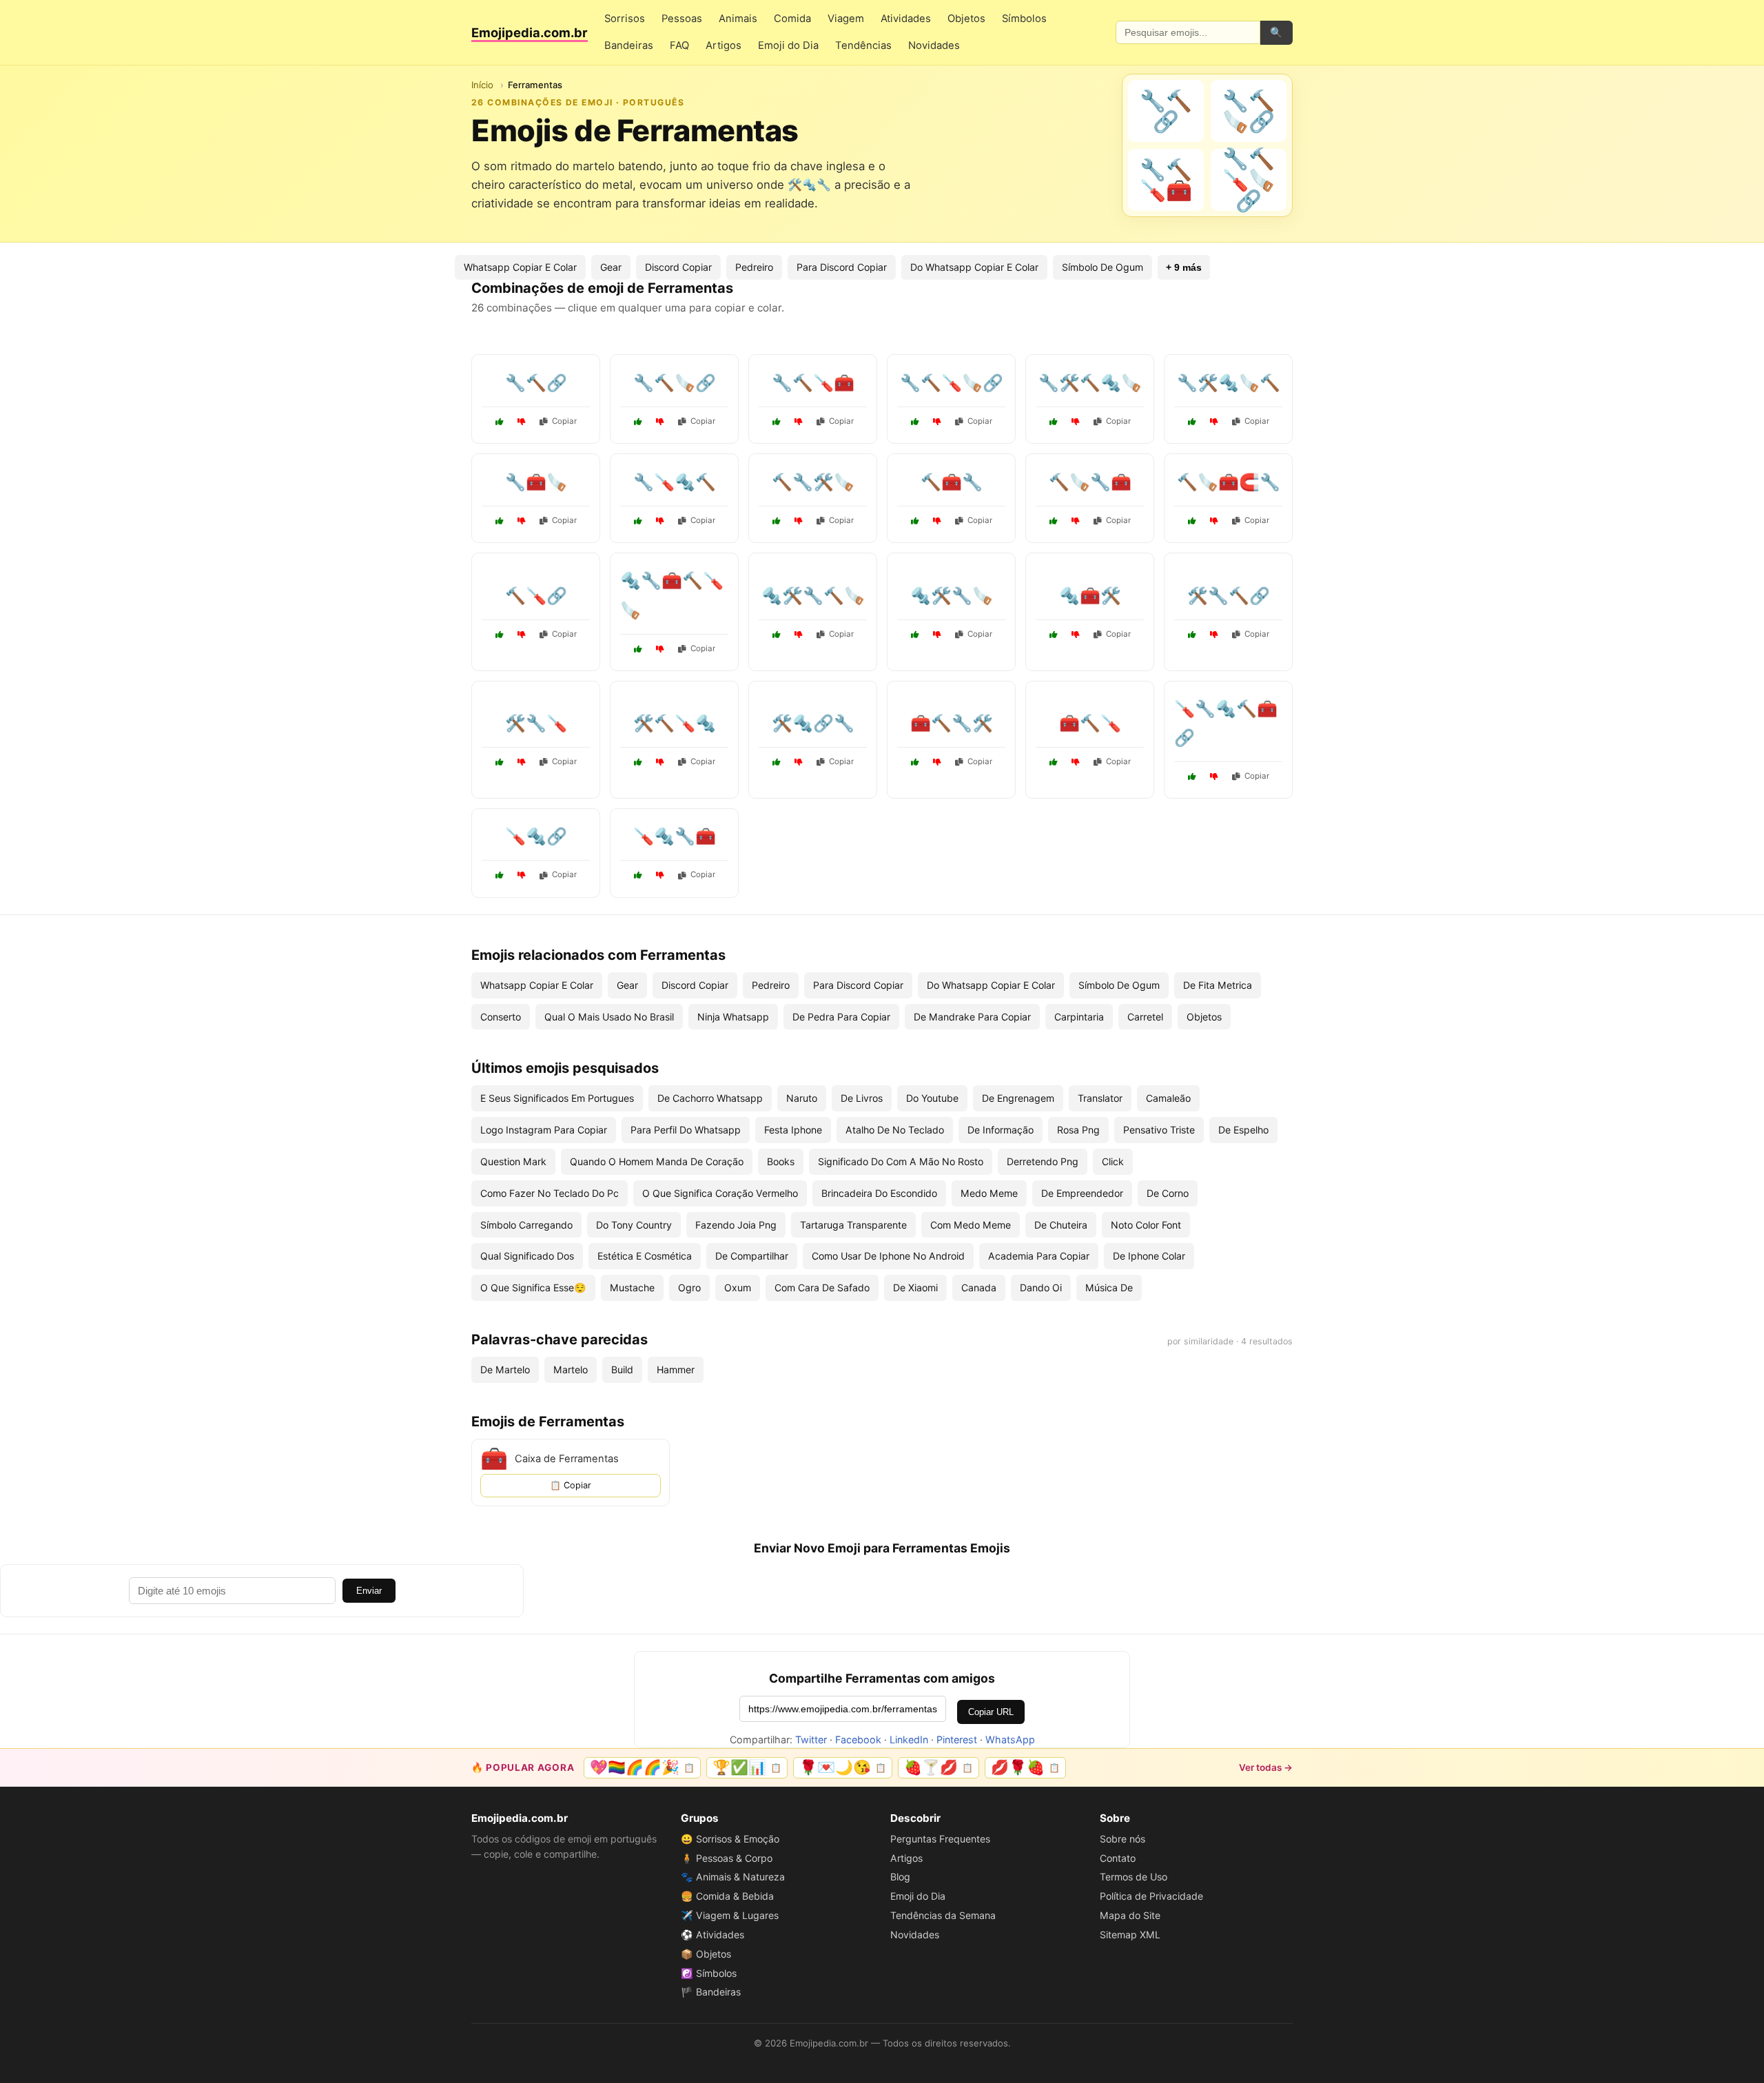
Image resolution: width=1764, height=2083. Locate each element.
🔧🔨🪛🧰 (813, 383)
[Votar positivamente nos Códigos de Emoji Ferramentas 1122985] (1192, 635)
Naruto (802, 1098)
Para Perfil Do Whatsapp (686, 1130)
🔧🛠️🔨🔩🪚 (1090, 383)
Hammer (676, 1369)
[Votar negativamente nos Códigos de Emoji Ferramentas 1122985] (1214, 635)
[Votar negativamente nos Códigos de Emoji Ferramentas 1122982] (799, 521)
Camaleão (1168, 1098)
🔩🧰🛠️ (1090, 596)
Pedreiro (754, 267)
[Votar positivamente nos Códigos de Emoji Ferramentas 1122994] (500, 422)
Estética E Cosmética (645, 1256)
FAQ (679, 45)
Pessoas (682, 19)
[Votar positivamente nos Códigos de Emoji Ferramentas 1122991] (915, 521)
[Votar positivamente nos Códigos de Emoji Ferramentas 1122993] (915, 635)
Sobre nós (1122, 1839)
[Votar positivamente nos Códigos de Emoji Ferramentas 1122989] (500, 875)
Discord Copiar (678, 267)
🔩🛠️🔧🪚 (952, 596)
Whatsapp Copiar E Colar (520, 267)
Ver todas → (1266, 1767)
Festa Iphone (793, 1130)
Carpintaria (1079, 1017)
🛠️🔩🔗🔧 (813, 723)
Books (781, 1161)
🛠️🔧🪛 (536, 723)
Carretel (1145, 1017)
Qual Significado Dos (527, 1256)
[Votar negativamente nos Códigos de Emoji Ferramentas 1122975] (1214, 777)
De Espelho (1243, 1130)
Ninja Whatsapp (733, 1017)
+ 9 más (1184, 267)
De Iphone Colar (1149, 1256)
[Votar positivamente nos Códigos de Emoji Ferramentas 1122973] (777, 762)
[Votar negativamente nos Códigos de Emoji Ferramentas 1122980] (1214, 422)
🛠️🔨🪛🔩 (675, 723)
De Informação (1001, 1130)
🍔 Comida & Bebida (727, 1896)
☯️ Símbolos (709, 1973)
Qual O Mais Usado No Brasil (609, 1017)
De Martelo (505, 1369)
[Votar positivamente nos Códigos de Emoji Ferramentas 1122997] (638, 422)
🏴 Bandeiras (711, 1992)
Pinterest (957, 1740)
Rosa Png (1078, 1130)
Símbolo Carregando (526, 1225)
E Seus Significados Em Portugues (557, 1098)
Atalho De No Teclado (895, 1130)
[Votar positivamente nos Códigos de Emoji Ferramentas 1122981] (638, 875)
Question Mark (513, 1161)
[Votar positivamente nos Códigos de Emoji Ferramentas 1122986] (1054, 521)
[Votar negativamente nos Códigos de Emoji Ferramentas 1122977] (660, 762)
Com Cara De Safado (822, 1287)
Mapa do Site (1130, 1915)
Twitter (811, 1740)
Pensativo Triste (1159, 1130)
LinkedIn (909, 1740)
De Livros (862, 1098)
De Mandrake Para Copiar (972, 1017)
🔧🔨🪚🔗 (675, 383)
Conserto (501, 1017)
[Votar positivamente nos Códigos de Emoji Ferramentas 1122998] (500, 762)
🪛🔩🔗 (536, 836)
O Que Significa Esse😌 (533, 1287)
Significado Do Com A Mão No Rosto (901, 1161)
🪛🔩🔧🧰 (675, 836)
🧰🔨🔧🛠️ (952, 723)
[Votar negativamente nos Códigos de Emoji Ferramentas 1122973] (799, 762)
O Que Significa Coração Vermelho (720, 1193)
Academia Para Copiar (1039, 1256)
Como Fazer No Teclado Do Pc (550, 1193)
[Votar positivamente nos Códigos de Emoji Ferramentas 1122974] (1192, 521)
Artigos (724, 45)
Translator (1100, 1098)
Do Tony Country (634, 1225)
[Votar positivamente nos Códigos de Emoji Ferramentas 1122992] (777, 422)
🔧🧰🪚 (536, 482)
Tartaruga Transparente (853, 1225)
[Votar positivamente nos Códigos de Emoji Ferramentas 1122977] (638, 762)
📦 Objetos (706, 1954)
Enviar (369, 1591)
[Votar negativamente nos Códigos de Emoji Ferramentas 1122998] (522, 762)
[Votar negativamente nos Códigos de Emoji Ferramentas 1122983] (937, 422)
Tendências (863, 45)
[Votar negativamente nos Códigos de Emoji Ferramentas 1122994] (522, 422)
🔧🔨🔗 (536, 383)
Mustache (632, 1287)
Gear (611, 267)
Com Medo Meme (971, 1225)
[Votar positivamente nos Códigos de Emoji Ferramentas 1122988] (915, 762)
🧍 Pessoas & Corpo (727, 1858)
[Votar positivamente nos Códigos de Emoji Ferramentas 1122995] (1054, 762)
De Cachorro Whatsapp (710, 1098)
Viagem (846, 19)
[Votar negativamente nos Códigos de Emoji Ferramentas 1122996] (799, 635)
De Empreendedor (1082, 1193)
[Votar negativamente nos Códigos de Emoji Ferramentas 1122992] (799, 422)
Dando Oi (1041, 1287)
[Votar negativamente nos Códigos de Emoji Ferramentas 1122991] (937, 521)
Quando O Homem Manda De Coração (657, 1161)
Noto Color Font (1146, 1225)
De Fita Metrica (1218, 985)
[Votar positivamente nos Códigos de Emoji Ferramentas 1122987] (638, 521)
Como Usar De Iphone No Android (888, 1256)
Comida (792, 19)
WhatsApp (1010, 1740)
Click (1113, 1161)
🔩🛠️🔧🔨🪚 (813, 596)
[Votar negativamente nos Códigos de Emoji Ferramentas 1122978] (660, 649)
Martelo (571, 1369)
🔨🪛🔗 (536, 596)
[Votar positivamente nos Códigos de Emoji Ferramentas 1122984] (1054, 635)
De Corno (1168, 1193)
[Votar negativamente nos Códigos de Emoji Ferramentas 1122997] (660, 422)
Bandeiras (629, 45)
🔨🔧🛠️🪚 (813, 482)
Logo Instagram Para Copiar (544, 1130)
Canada (979, 1287)
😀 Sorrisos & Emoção (730, 1839)
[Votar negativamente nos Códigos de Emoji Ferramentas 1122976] (522, 521)
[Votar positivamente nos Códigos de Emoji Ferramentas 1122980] (1192, 422)
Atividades (906, 19)
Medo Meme (989, 1193)
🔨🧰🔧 (952, 482)
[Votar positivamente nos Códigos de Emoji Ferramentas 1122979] (500, 635)
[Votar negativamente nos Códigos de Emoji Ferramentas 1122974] (1214, 521)
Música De (1109, 1287)
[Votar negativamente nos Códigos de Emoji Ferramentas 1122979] (522, 635)
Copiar (564, 421)
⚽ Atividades (712, 1935)
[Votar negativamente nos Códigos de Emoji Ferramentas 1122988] (937, 762)
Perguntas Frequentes (940, 1839)
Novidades (934, 45)
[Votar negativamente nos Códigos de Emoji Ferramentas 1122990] (1076, 422)
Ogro (689, 1287)
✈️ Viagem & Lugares (730, 1915)
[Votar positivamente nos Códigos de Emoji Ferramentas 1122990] (1054, 422)
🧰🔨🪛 (1090, 723)
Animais (738, 19)
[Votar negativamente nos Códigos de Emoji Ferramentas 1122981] (660, 875)
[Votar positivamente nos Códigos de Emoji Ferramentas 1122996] (777, 635)
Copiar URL (991, 1712)
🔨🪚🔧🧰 (1090, 482)
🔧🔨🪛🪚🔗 (952, 383)
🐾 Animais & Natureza (733, 1877)
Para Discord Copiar (842, 267)
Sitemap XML (1130, 1935)
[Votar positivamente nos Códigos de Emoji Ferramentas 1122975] (1192, 777)
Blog (900, 1877)
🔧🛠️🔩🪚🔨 (1229, 383)
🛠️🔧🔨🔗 (1229, 596)
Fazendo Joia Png (736, 1225)
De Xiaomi (915, 1287)
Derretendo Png (1043, 1161)
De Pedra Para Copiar (841, 1017)
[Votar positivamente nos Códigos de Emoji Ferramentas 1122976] (500, 521)
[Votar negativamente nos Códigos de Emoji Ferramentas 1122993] (937, 635)
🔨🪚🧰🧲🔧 (1229, 482)
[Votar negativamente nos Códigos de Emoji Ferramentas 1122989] (522, 875)
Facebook (858, 1740)
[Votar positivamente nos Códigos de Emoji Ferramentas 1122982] (777, 521)
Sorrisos (625, 19)
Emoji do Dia (788, 45)
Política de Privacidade (1151, 1896)
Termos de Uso (1134, 1877)
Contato (1118, 1858)
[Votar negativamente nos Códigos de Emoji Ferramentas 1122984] (1076, 635)
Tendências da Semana (943, 1915)
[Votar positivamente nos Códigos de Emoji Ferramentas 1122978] (638, 649)
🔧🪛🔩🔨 (675, 482)
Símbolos (1024, 19)
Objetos (966, 19)
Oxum (738, 1287)
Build (622, 1369)
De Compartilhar (752, 1256)
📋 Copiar (571, 1485)
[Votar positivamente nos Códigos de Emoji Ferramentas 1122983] (915, 422)
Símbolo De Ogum (1102, 267)
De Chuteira (1061, 1225)
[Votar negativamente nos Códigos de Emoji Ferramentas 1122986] (1076, 521)
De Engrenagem (1018, 1098)
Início (482, 85)
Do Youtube (932, 1098)
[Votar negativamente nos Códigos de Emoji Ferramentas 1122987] (660, 521)
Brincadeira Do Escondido (879, 1193)
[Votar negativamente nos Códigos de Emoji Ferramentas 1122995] (1076, 762)
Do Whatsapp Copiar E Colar (974, 267)
